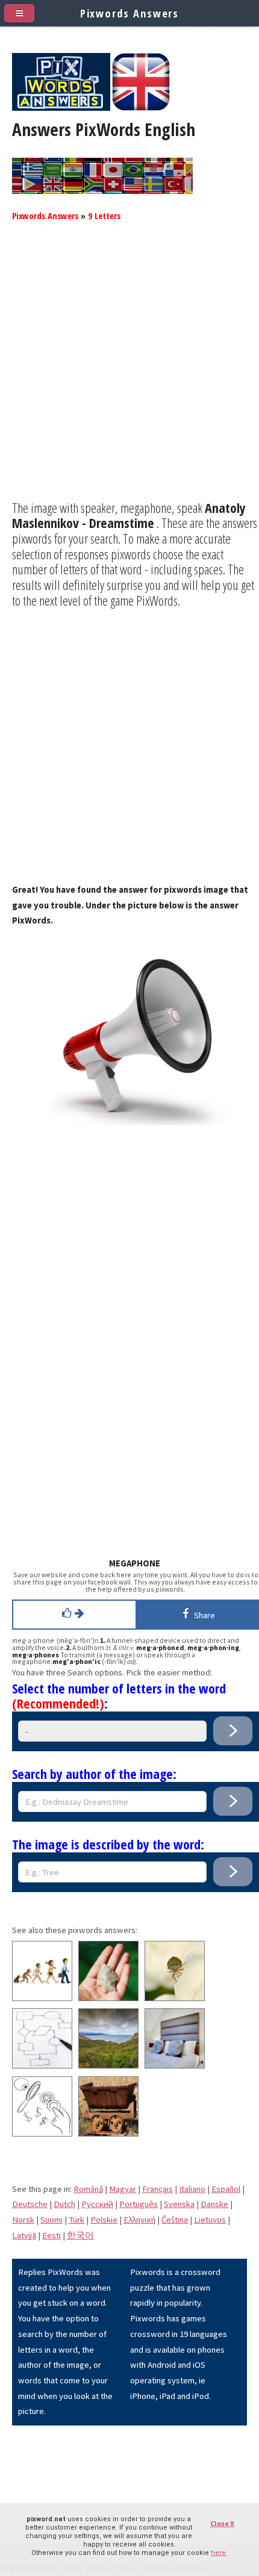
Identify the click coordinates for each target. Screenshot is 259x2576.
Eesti (51, 2235)
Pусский (97, 2204)
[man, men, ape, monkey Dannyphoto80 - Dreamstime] (42, 1998)
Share (203, 1615)
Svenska (179, 2204)
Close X (222, 2523)
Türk (76, 2220)
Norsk (23, 2220)
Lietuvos (210, 2220)
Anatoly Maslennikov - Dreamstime (129, 515)
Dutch (64, 2204)
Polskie (104, 2220)
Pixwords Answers (45, 216)
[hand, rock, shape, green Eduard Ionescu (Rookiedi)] (108, 1998)
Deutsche (30, 2204)
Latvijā (24, 2235)
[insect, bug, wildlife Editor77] (175, 1998)
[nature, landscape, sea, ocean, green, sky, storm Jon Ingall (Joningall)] (108, 2065)
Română (88, 2189)
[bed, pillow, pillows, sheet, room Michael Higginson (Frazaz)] (175, 2065)
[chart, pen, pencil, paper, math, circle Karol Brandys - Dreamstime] (42, 2065)
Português (139, 2204)
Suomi (51, 2220)
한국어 (80, 2235)
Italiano (192, 2189)
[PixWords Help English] (141, 108)
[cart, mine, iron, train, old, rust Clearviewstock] (108, 2134)
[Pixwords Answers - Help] (61, 108)
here (218, 2553)
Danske (214, 2204)
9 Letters (104, 216)
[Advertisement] (129, 371)
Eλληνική (139, 2220)
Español (226, 2189)
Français (158, 2189)
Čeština (175, 2220)
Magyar (123, 2189)
